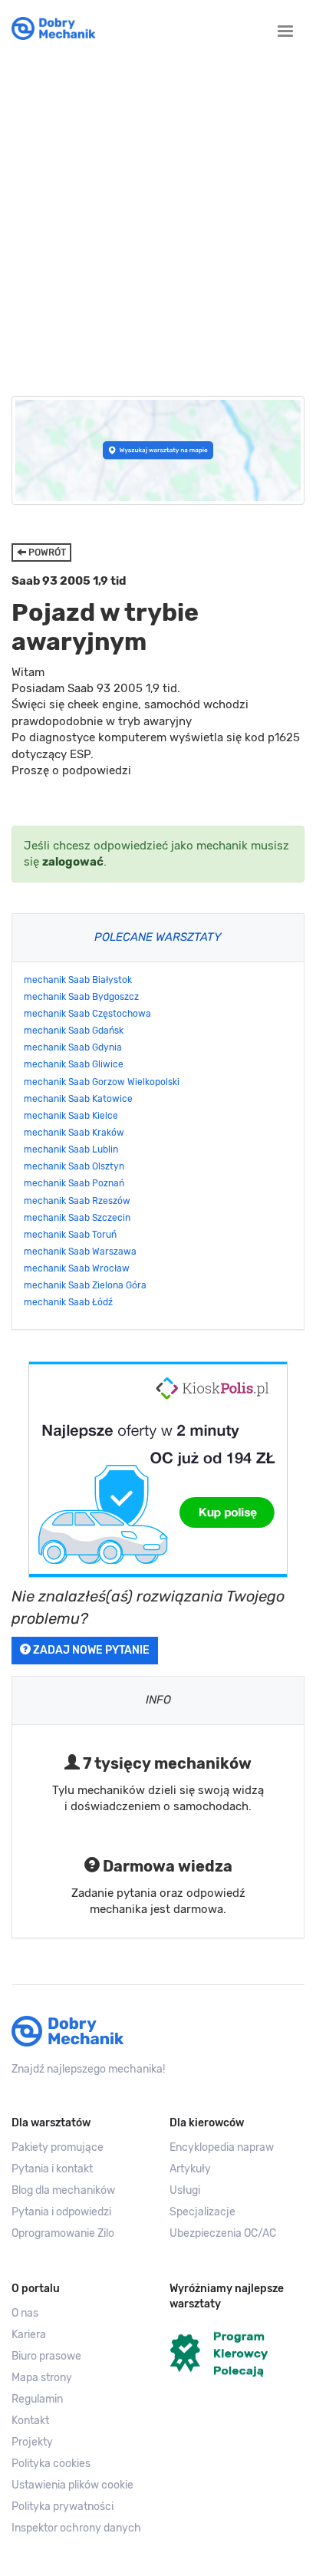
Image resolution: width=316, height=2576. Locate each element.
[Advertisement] (158, 215)
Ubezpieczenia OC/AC (223, 2233)
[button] (79, 2485)
